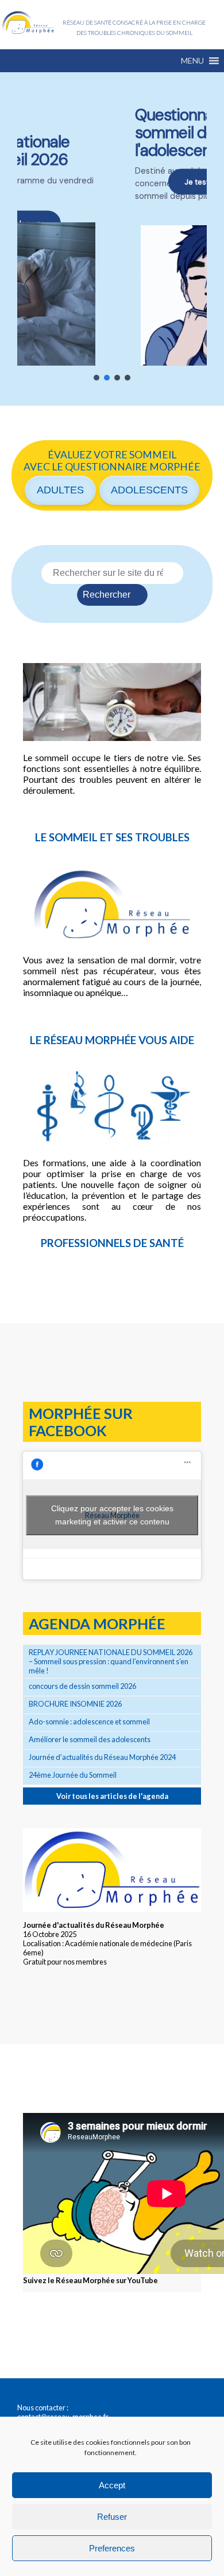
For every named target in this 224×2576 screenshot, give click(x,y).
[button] (192, 61)
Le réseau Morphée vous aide (112, 1040)
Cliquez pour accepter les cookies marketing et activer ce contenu (112, 1515)
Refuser (112, 2517)
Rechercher (107, 595)
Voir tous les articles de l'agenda (112, 1796)
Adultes (60, 490)
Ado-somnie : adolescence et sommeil (89, 1722)
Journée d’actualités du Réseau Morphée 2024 (102, 1757)
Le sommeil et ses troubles (112, 837)
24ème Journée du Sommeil (73, 1775)
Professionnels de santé (112, 1243)
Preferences (112, 2548)
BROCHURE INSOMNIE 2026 (75, 1704)
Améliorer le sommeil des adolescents (90, 1739)
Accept (112, 2485)
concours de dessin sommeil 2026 (82, 1686)
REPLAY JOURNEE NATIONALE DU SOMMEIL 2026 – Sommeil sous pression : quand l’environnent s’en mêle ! (111, 1661)
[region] (112, 239)
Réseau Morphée (28, 23)
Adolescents (149, 490)
